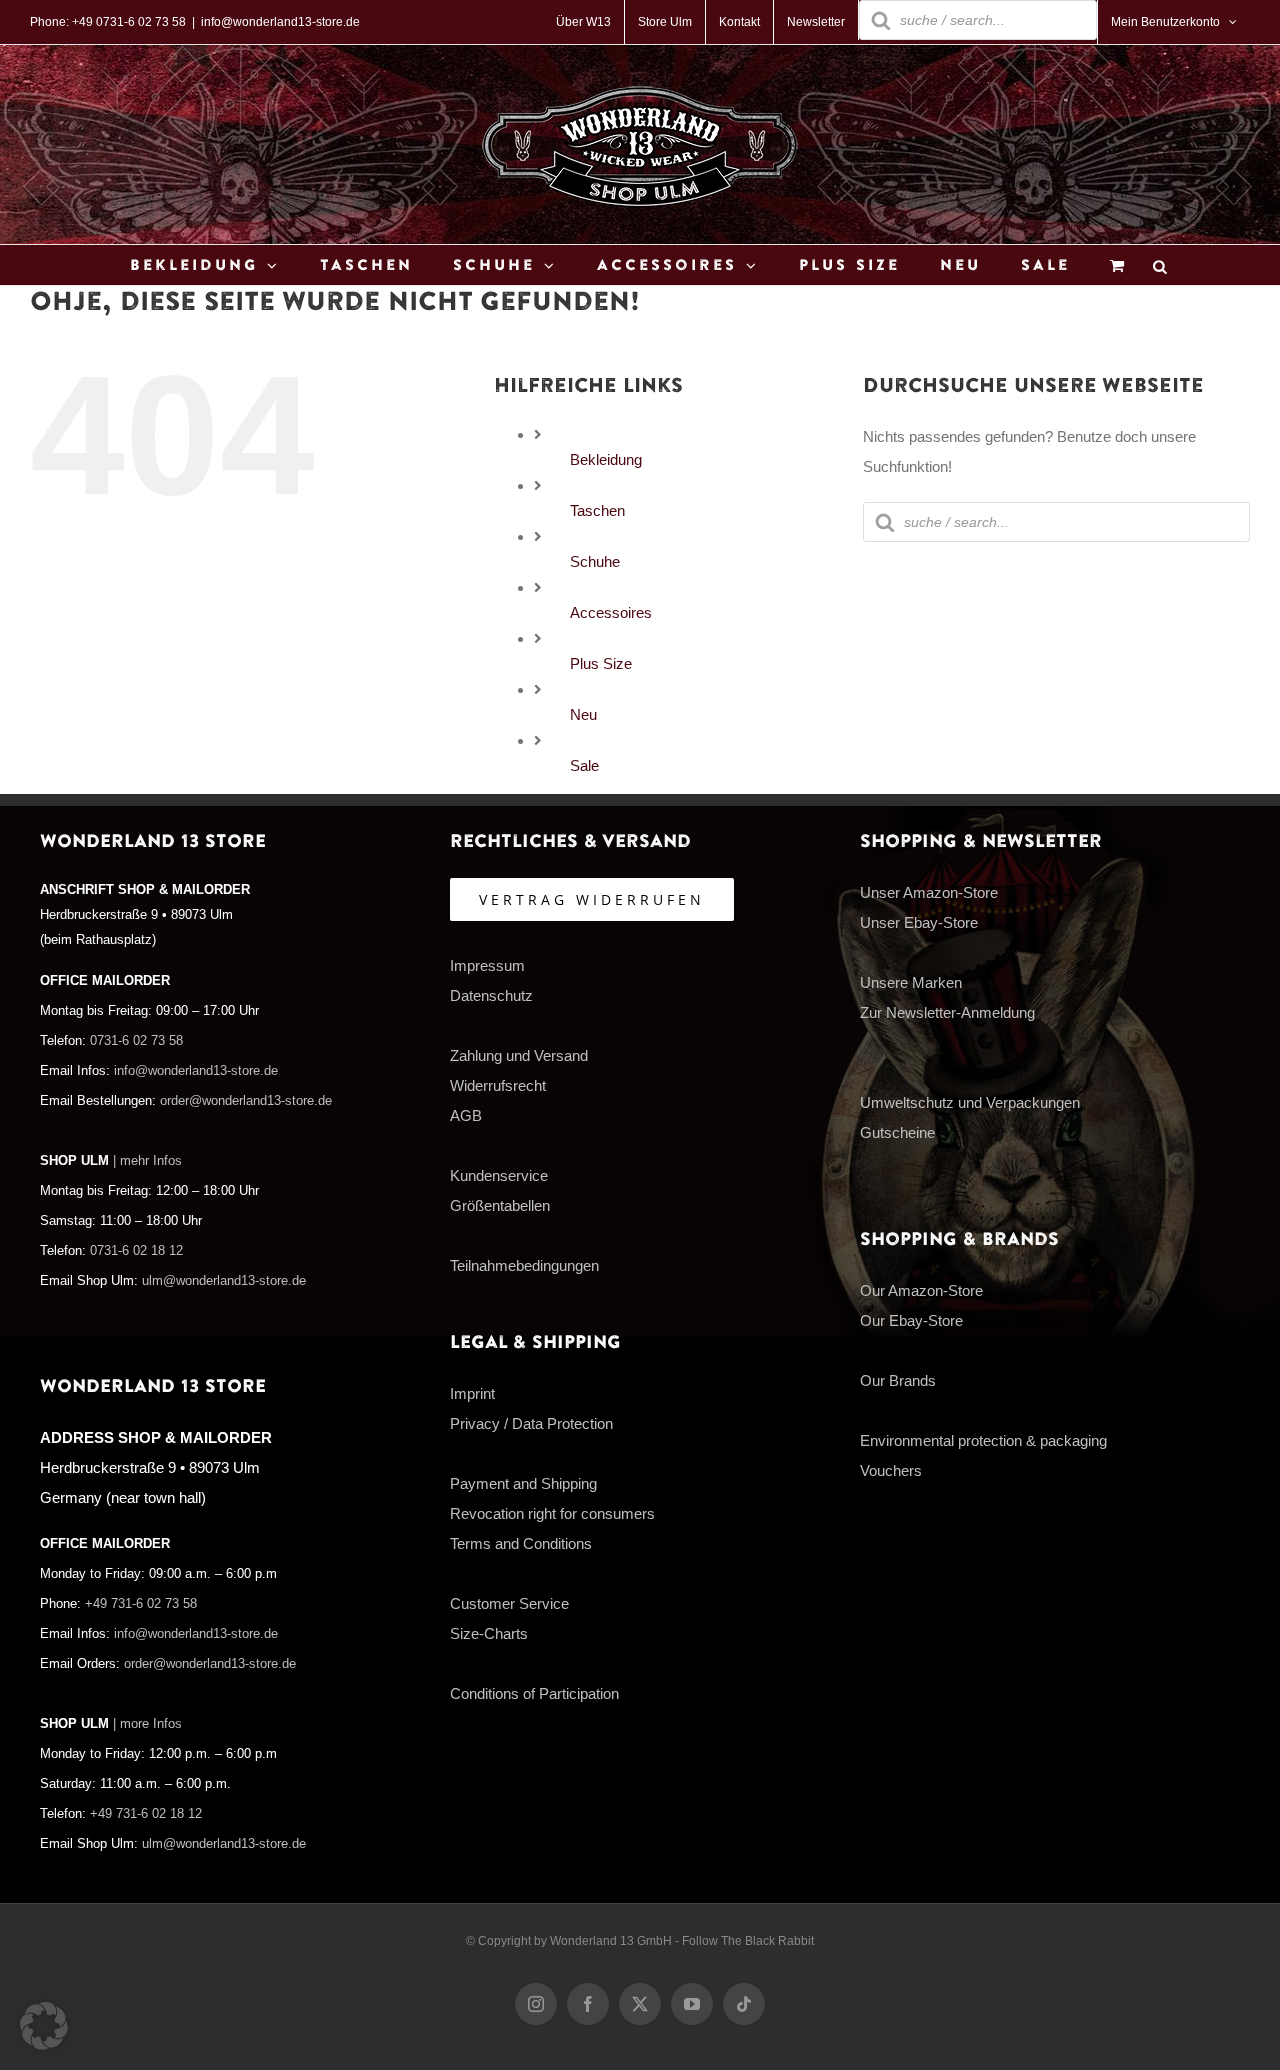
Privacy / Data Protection (531, 1423)
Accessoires (611, 612)
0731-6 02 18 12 (136, 1251)
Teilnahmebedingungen (524, 1265)
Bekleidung (606, 459)
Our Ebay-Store (911, 1320)
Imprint (472, 1393)
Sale (584, 765)
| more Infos (147, 1724)
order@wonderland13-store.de (246, 1101)
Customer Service (509, 1603)
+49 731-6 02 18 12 (146, 1814)
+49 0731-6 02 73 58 (129, 22)
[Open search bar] (1160, 265)
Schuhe (595, 561)
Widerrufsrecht (498, 1085)
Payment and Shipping (523, 1483)
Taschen (597, 510)
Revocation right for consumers (552, 1513)
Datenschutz (491, 995)
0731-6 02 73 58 (136, 1041)
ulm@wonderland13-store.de (224, 1281)
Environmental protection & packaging (983, 1440)
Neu (583, 714)
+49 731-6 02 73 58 (141, 1604)
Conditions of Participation (534, 1693)
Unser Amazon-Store (929, 892)
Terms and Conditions (521, 1543)
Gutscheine (897, 1132)
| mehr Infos (147, 1161)
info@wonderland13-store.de (280, 22)
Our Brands (898, 1380)
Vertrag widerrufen (592, 899)
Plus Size (601, 663)
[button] (44, 2026)
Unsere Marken (911, 982)
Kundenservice (499, 1175)
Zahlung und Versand (519, 1055)
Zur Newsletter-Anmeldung (947, 1012)
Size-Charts (489, 1633)
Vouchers (891, 1470)
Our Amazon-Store (921, 1290)
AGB (466, 1115)
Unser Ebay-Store (919, 922)
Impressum (487, 965)
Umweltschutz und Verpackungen (970, 1102)
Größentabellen (500, 1205)
